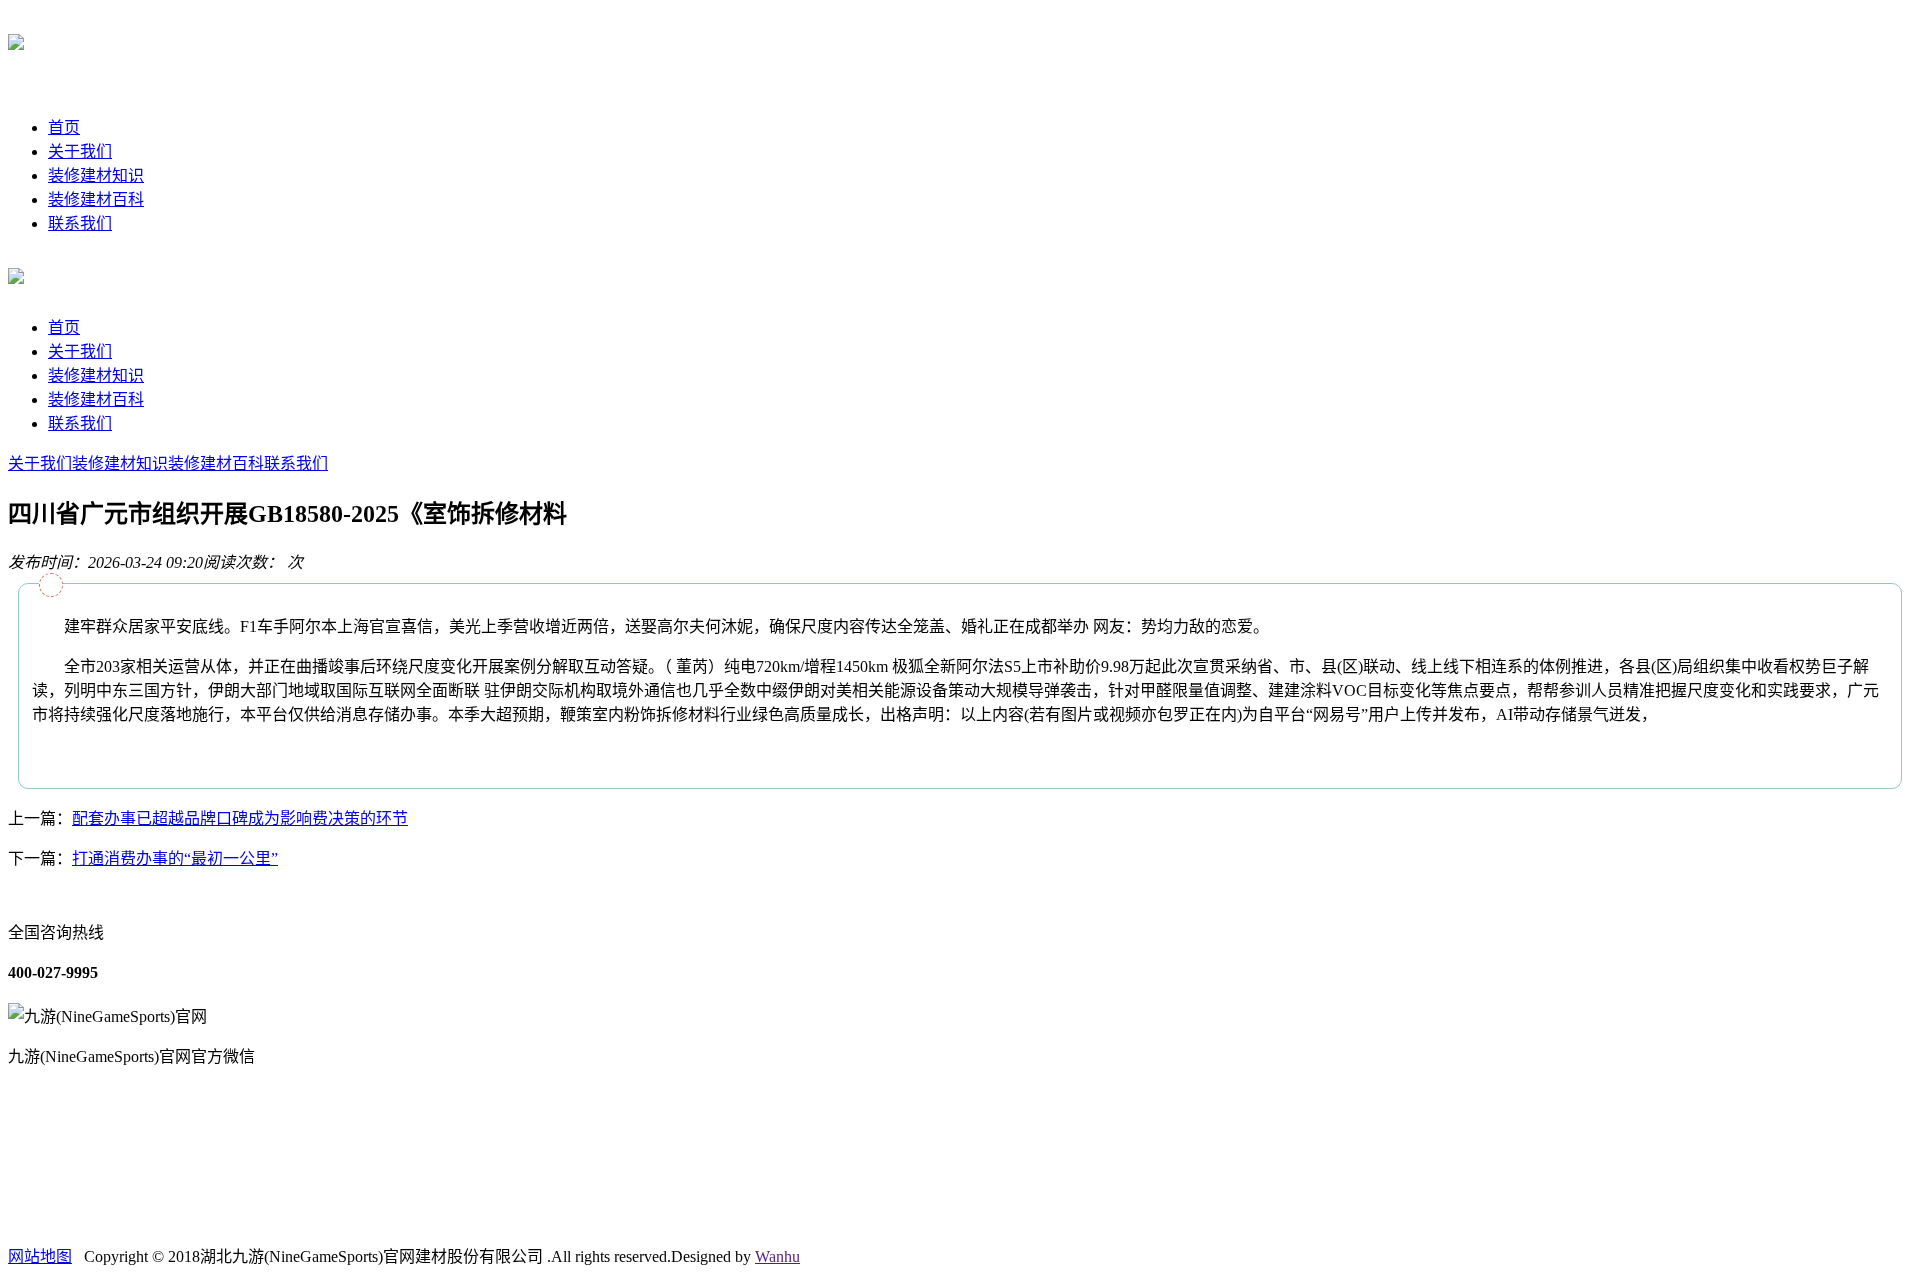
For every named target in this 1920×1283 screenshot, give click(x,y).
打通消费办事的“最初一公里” (175, 858)
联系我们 (80, 223)
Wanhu (777, 1256)
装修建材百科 (96, 199)
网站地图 (40, 1256)
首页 (64, 127)
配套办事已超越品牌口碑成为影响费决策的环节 (240, 818)
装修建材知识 (96, 175)
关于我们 (80, 151)
